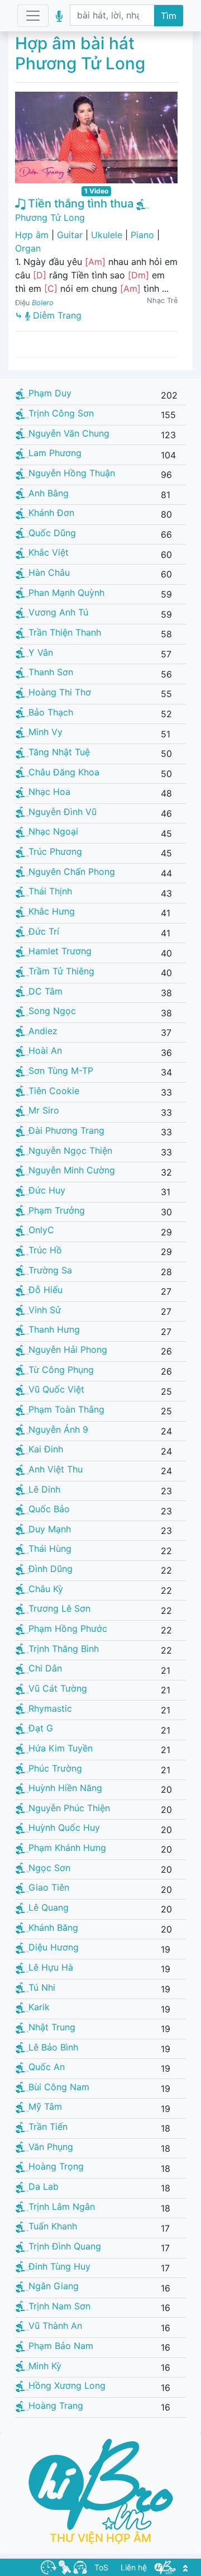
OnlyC (41, 1230)
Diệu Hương (54, 1947)
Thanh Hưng (54, 1329)
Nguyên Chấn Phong (72, 872)
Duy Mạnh (50, 1529)
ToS (101, 2567)
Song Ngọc (52, 1011)
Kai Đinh (46, 1449)
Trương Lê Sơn (59, 1608)
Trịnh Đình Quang (65, 2246)
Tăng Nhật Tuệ (59, 752)
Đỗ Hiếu (46, 1290)
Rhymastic (50, 1708)
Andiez (43, 1031)
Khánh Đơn (51, 513)
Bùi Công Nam (59, 2087)
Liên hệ (134, 2567)
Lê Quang (49, 1907)
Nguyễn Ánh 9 (58, 1429)
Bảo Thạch (51, 712)
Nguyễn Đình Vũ (63, 812)
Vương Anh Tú (58, 612)
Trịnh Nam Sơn (59, 2306)
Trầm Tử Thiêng (61, 971)
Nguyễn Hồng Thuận (72, 473)
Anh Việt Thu (56, 1469)
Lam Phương (55, 453)
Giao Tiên (49, 1887)
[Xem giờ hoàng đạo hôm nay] (49, 2566)
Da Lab (44, 2186)
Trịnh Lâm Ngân (62, 2206)
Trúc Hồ (45, 1250)
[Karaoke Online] (65, 2566)
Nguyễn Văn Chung (69, 433)
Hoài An (45, 1050)
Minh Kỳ (45, 2366)
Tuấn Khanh (53, 2226)
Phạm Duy (50, 393)
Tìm (169, 16)
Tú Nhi (42, 1987)
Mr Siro (44, 1110)
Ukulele (107, 235)
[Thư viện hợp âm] (165, 2566)
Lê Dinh (44, 1489)
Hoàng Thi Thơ (60, 692)
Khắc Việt (49, 552)
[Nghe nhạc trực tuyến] (80, 2566)
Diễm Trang (56, 315)
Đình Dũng (51, 1569)
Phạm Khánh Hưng (67, 1848)
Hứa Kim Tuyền (61, 1748)
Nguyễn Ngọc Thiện (70, 1150)
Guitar (70, 235)
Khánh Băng (53, 1928)
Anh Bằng (49, 493)
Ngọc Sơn (49, 1868)
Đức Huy (47, 1190)
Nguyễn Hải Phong (68, 1349)
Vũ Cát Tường (58, 1688)
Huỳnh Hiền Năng (65, 1788)
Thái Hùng (50, 1549)
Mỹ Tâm (45, 2106)
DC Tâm (46, 991)
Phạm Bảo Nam (61, 2346)
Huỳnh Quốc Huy (64, 1827)
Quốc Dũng (52, 533)
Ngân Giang (54, 2286)
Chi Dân (45, 1668)
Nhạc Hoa (49, 792)
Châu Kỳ (46, 1589)
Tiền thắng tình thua (79, 203)
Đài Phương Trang (66, 1130)
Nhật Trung (52, 2027)
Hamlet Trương (60, 951)
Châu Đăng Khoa (64, 772)
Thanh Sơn (51, 672)
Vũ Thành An (55, 2326)
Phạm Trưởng (57, 1210)
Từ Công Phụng (61, 1370)
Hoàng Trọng (56, 2166)
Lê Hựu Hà (51, 1967)
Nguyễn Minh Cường (72, 1170)
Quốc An (47, 2067)
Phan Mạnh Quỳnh (66, 593)
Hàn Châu (49, 572)
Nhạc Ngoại (53, 831)
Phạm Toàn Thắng (66, 1409)
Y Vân (41, 652)
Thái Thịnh (50, 891)
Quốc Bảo (49, 1509)
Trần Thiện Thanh (65, 632)
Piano (142, 235)
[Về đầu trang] (185, 2567)
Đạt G (41, 1728)
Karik (39, 2007)
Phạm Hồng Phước (68, 1628)
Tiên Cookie (54, 1091)
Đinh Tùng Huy (59, 2266)
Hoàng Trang (56, 2405)
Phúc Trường (55, 1768)
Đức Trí (44, 931)
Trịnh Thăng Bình (64, 1649)
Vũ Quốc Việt (56, 1389)
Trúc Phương (55, 851)
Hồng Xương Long (67, 2385)
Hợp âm (32, 235)
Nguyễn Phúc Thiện (69, 1808)
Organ (28, 248)
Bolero (43, 303)
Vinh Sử (45, 1310)
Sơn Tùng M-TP (61, 1071)
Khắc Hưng (52, 911)
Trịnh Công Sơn (61, 413)
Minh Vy (46, 732)
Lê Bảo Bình (53, 2047)
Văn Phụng (51, 2147)
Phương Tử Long (50, 217)
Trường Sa (50, 1270)
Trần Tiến (48, 2127)
